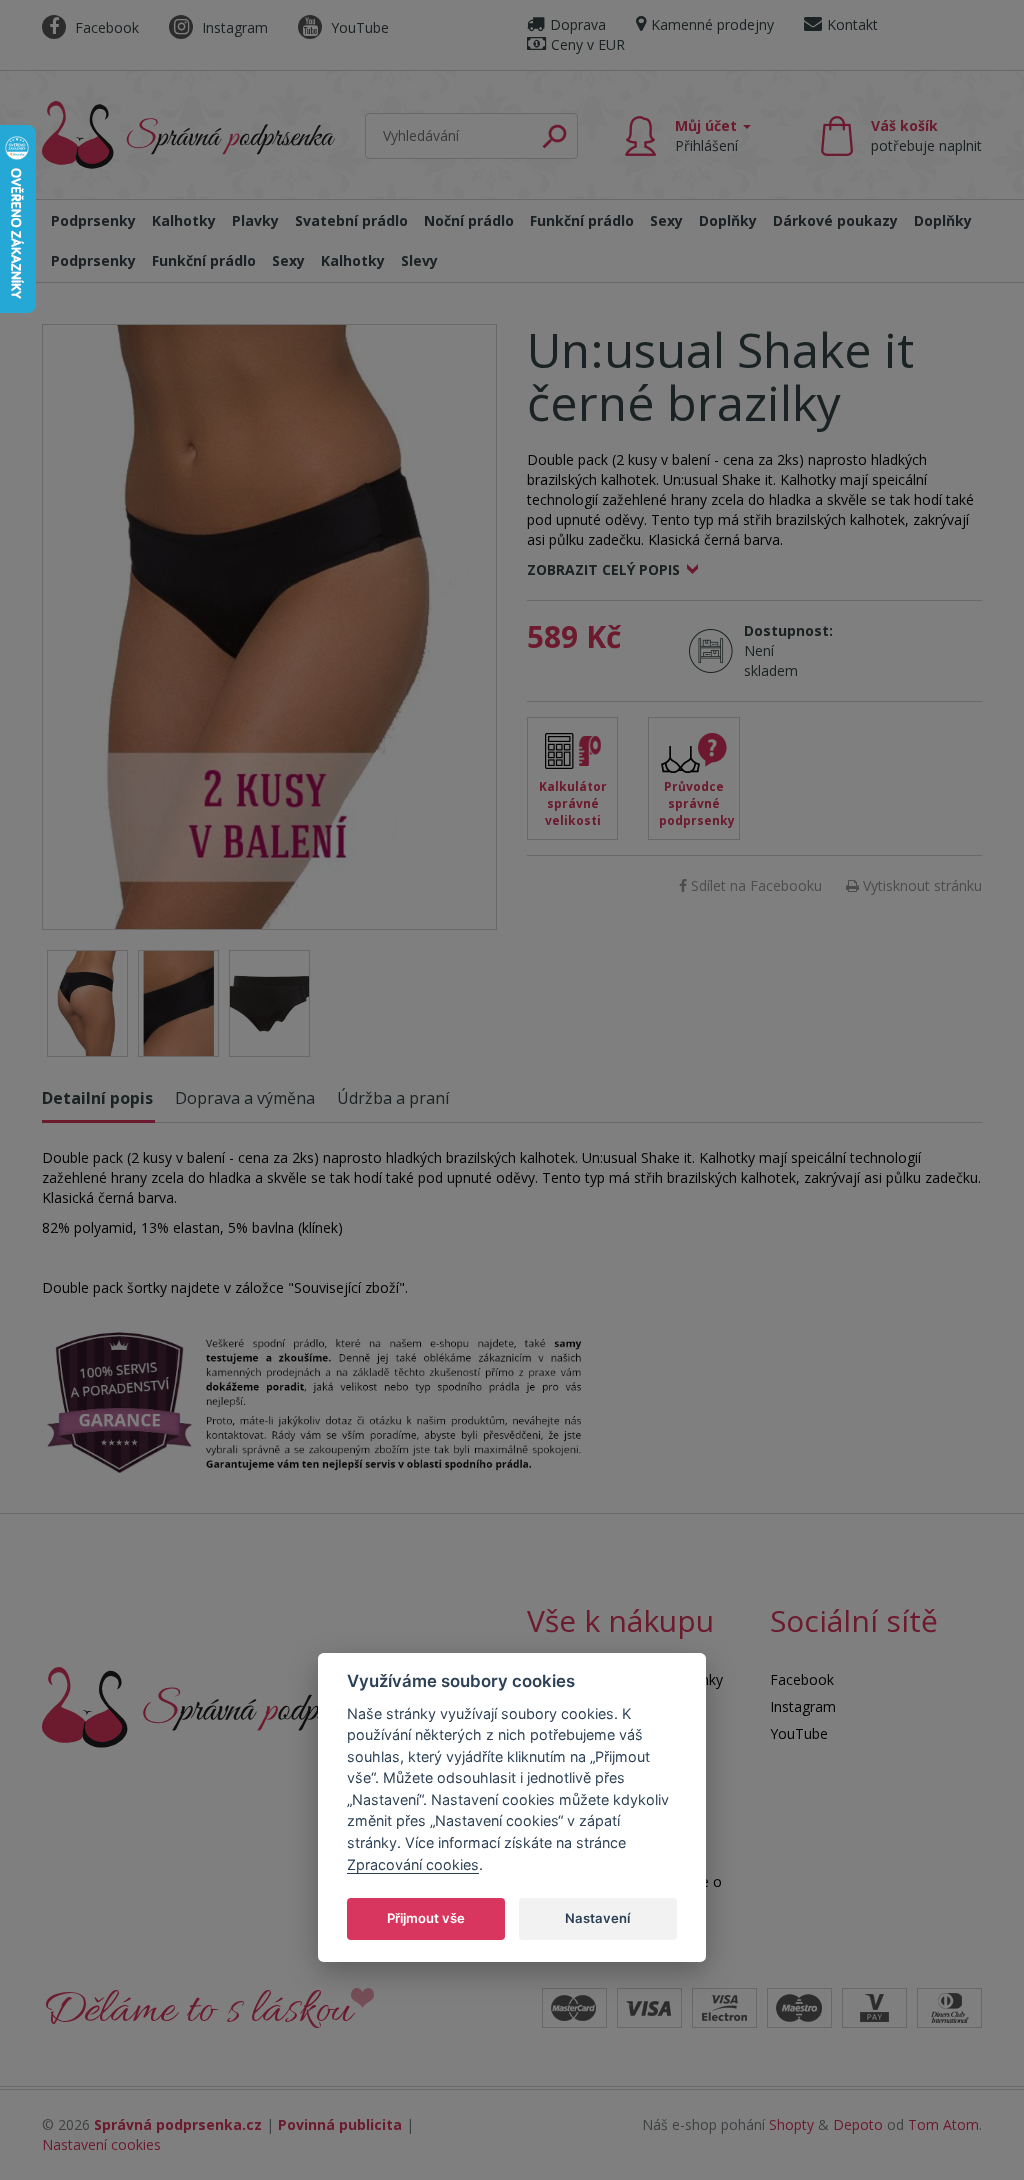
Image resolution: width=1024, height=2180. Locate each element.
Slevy (419, 260)
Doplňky (728, 220)
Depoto (858, 2124)
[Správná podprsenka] (217, 1705)
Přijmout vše (426, 1918)
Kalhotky (184, 220)
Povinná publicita (340, 2124)
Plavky (255, 220)
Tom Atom (943, 2124)
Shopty (791, 2124)
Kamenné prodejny (712, 24)
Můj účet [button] (708, 135)
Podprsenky (93, 220)
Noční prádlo (469, 220)
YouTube (358, 27)
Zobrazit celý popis (603, 569)
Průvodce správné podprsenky (697, 803)
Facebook (105, 27)
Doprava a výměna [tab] (245, 1098)
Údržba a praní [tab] (393, 1098)
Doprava (578, 24)
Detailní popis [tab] (97, 1098)
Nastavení (597, 1918)
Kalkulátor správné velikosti (573, 803)
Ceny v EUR (588, 44)
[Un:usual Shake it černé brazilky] (269, 627)
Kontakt (852, 24)
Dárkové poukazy (835, 220)
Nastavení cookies (101, 2144)
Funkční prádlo (582, 220)
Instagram (233, 27)
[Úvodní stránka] (188, 131)
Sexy (666, 220)
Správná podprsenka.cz (178, 2124)
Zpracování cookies (413, 1864)
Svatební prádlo (351, 220)
